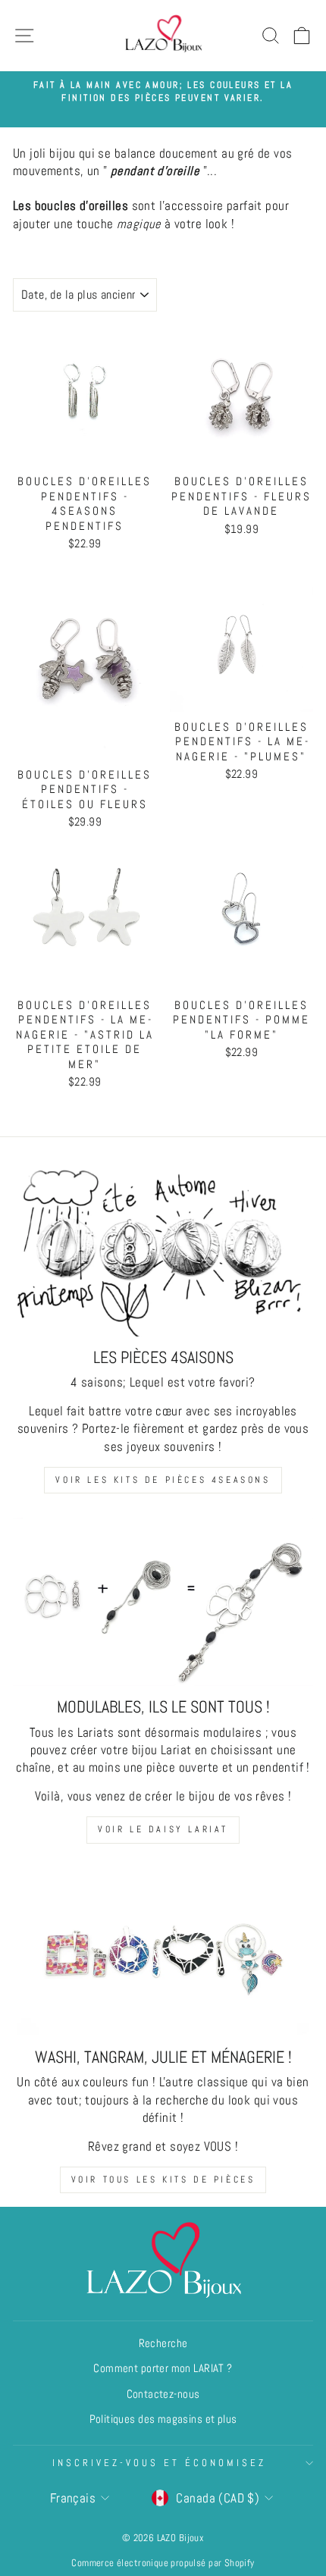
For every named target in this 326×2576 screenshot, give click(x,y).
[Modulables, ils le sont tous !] (163, 1602)
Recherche (163, 2343)
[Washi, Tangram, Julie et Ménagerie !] (163, 1952)
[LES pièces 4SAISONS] (163, 1252)
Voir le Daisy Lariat (163, 1829)
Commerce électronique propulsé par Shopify (163, 2563)
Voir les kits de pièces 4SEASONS (163, 1480)
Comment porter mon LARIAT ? (163, 2368)
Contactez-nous (163, 2394)
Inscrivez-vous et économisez (159, 2463)
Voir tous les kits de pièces (163, 2180)
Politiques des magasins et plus (163, 2419)
